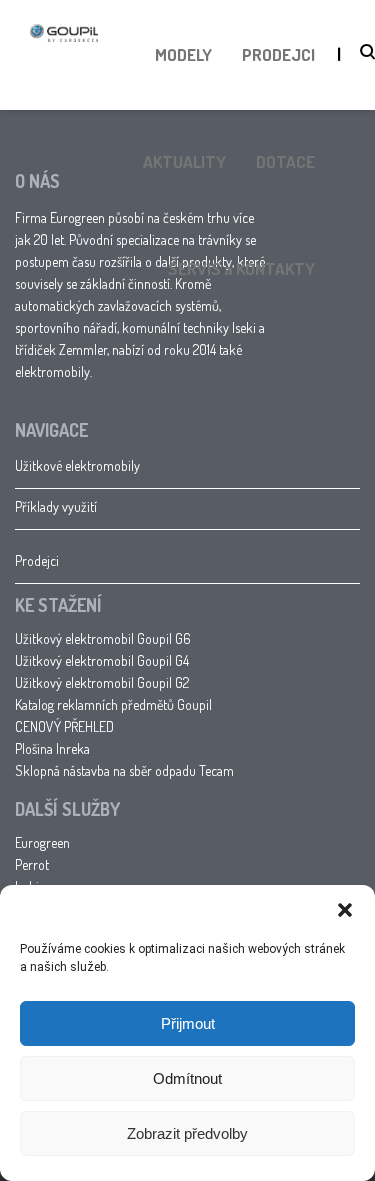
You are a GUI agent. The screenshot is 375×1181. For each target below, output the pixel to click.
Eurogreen (42, 842)
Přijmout (188, 1023)
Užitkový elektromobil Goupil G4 (102, 660)
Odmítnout (187, 1078)
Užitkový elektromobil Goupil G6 (103, 638)
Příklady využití (56, 506)
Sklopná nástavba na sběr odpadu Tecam (124, 770)
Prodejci (37, 560)
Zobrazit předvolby (187, 1133)
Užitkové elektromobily (77, 465)
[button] (345, 910)
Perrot (32, 864)
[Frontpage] (64, 79)
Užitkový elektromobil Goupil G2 (102, 682)
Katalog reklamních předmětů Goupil (113, 704)
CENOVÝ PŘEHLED (64, 726)
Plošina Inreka (52, 748)
